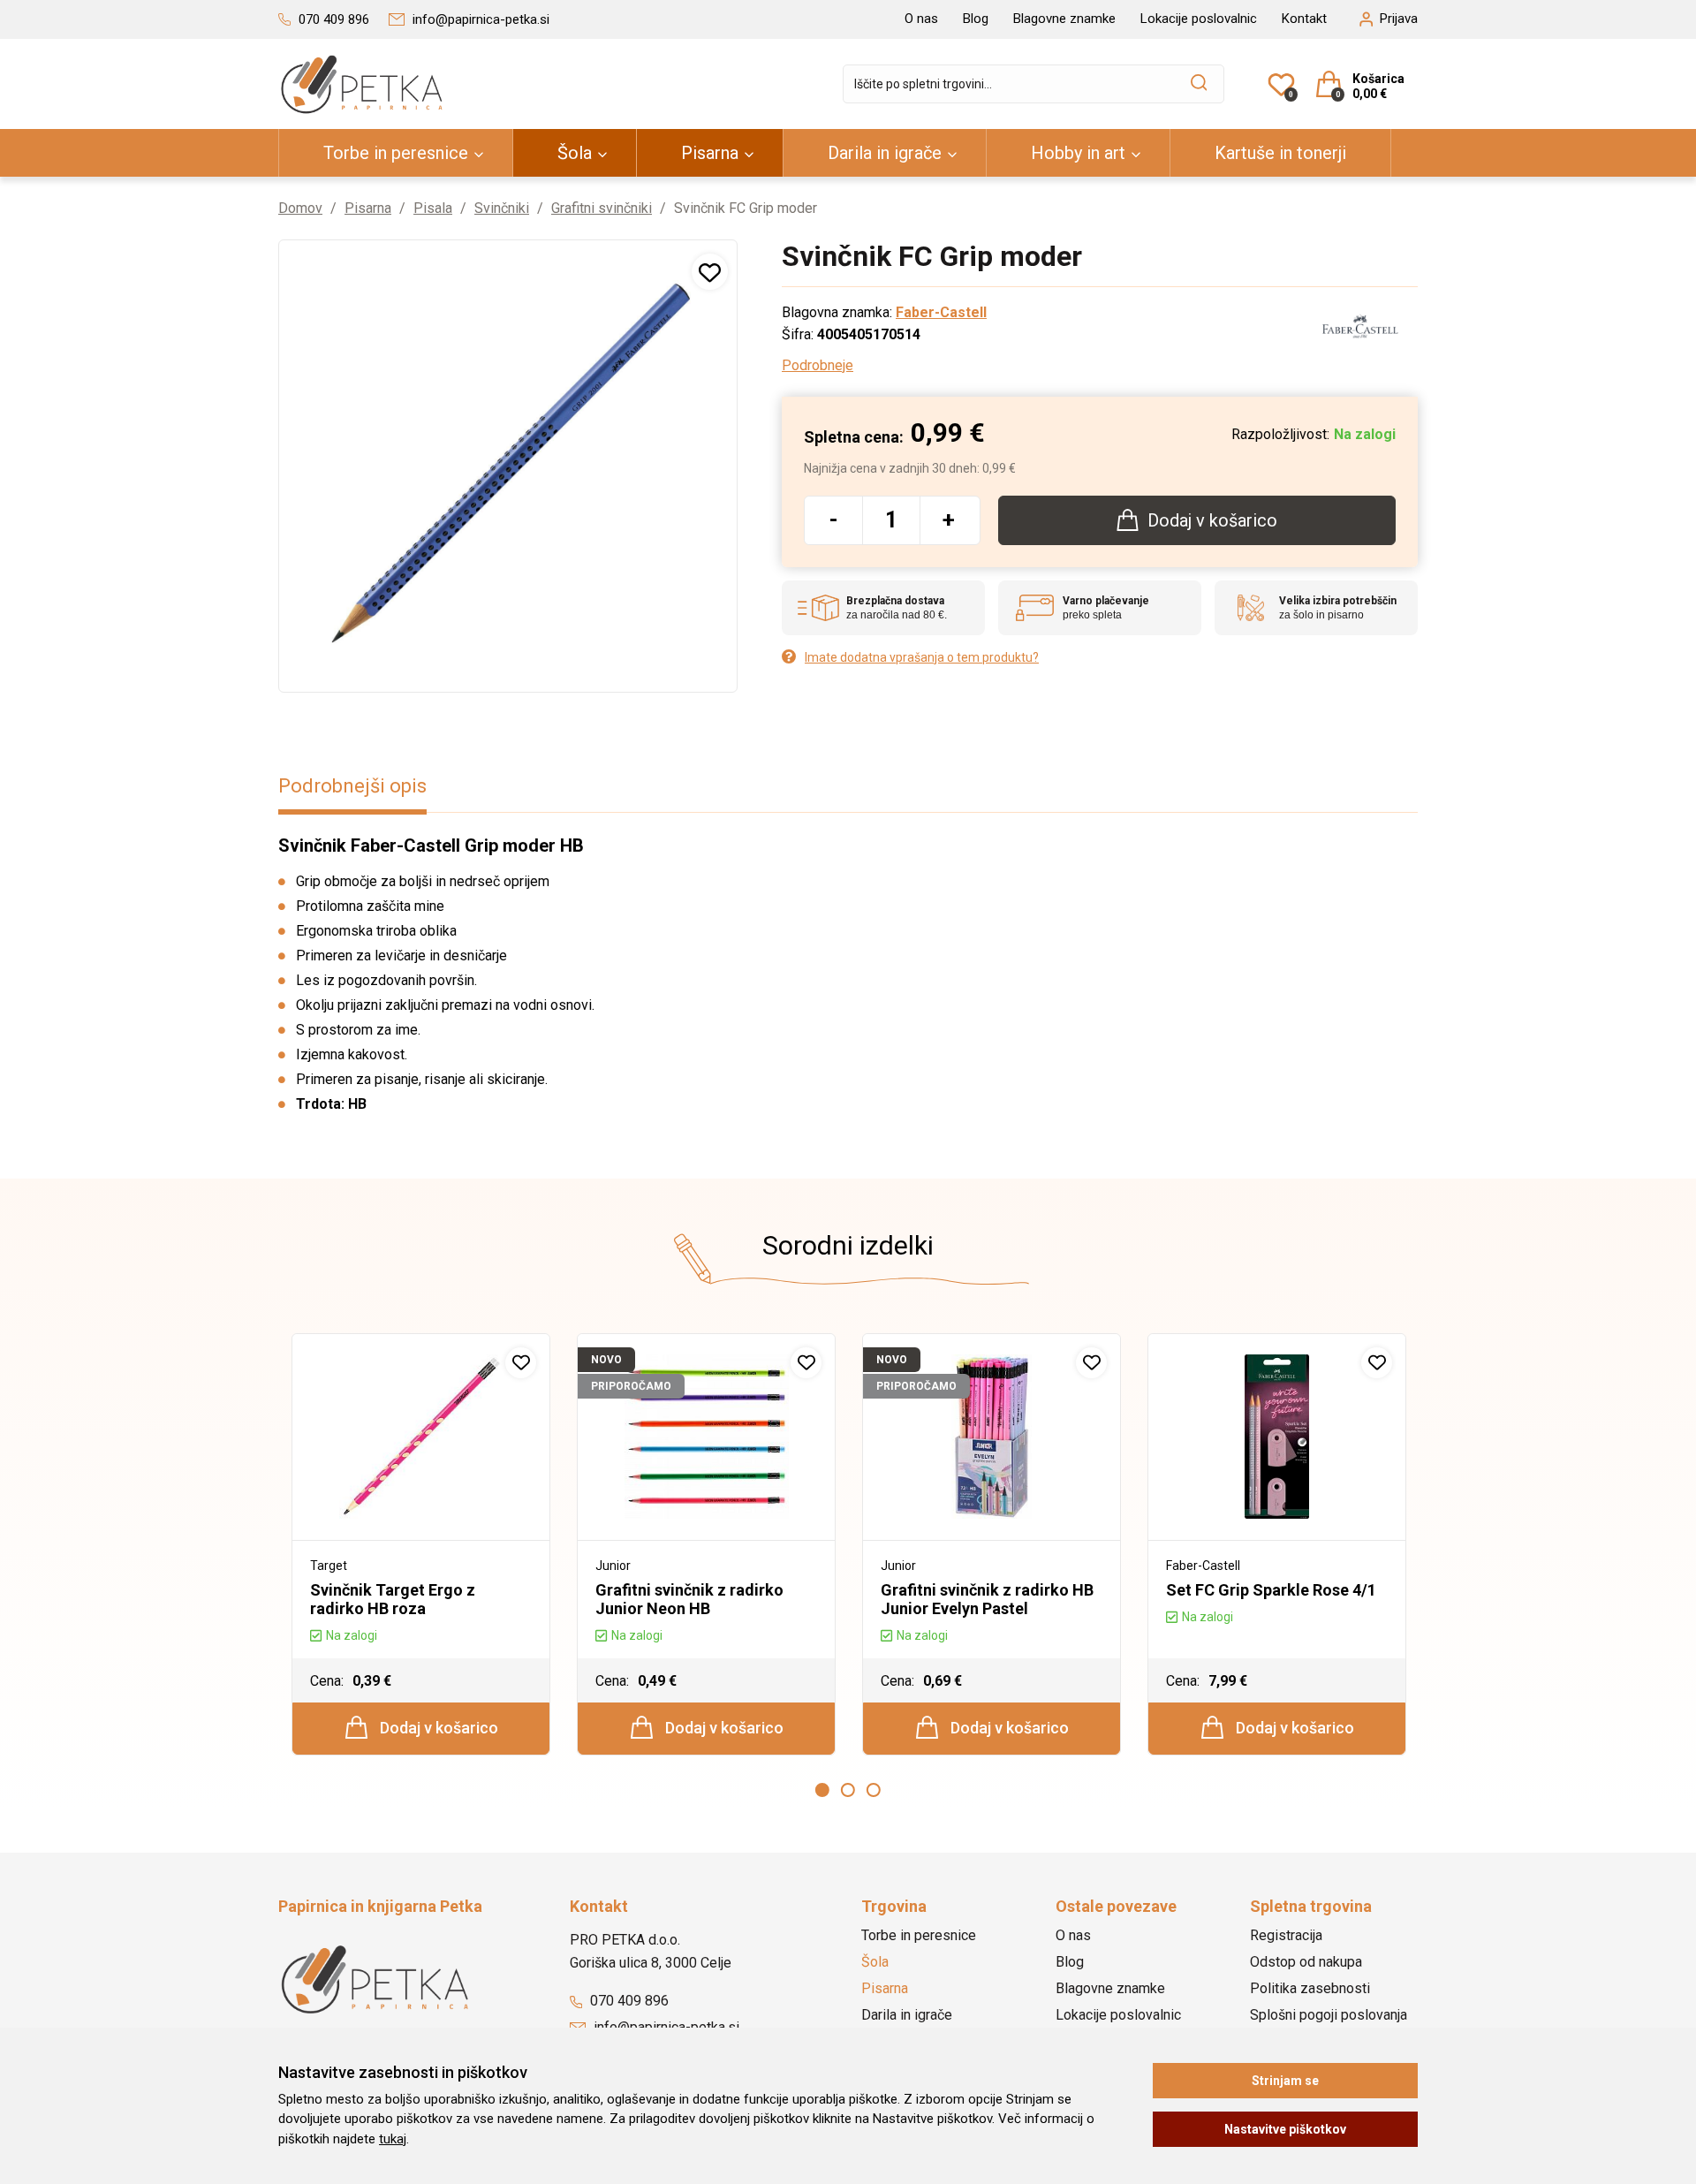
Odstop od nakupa (1306, 1962)
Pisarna (710, 153)
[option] (421, 1544)
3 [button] (874, 1790)
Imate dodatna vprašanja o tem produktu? (922, 657)
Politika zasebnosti (1310, 1988)
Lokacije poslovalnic (1199, 19)
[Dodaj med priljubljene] (710, 272)
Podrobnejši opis (352, 786)
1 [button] (822, 1790)
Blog (976, 19)
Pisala (433, 208)
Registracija (1286, 1935)
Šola (575, 153)
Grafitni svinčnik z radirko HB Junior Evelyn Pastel (987, 1599)
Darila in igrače (885, 153)
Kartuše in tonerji (1280, 153)
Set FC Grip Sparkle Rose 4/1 (1271, 1590)
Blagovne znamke (1064, 19)
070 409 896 (628, 2001)
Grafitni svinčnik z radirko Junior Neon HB (689, 1599)
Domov (300, 208)
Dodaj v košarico (437, 1728)
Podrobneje (818, 365)
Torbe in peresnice (396, 153)
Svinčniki (502, 208)
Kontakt (1304, 19)
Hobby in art (1078, 153)
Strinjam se (1285, 2081)
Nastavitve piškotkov (1285, 2129)
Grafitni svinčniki (602, 208)
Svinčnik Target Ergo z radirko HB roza (393, 1599)
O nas (921, 19)
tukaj (393, 2139)
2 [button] (848, 1790)
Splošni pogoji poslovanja (1329, 2015)
